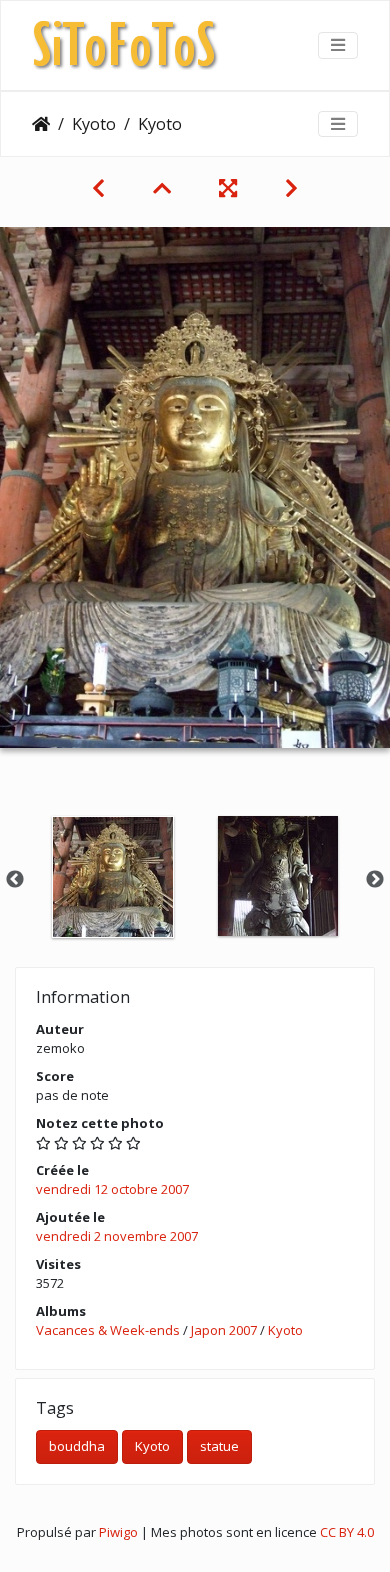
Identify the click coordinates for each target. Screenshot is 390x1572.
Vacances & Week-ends (108, 1330)
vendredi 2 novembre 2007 (117, 1236)
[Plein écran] (228, 188)
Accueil (41, 124)
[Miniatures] (162, 188)
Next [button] (375, 880)
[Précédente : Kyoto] (98, 188)
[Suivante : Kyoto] (291, 188)
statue (219, 1446)
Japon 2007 (224, 1330)
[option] (112, 877)
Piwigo (118, 1532)
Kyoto (94, 124)
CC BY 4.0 (347, 1532)
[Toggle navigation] (338, 45)
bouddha (77, 1446)
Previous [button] (15, 880)
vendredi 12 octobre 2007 (112, 1189)
